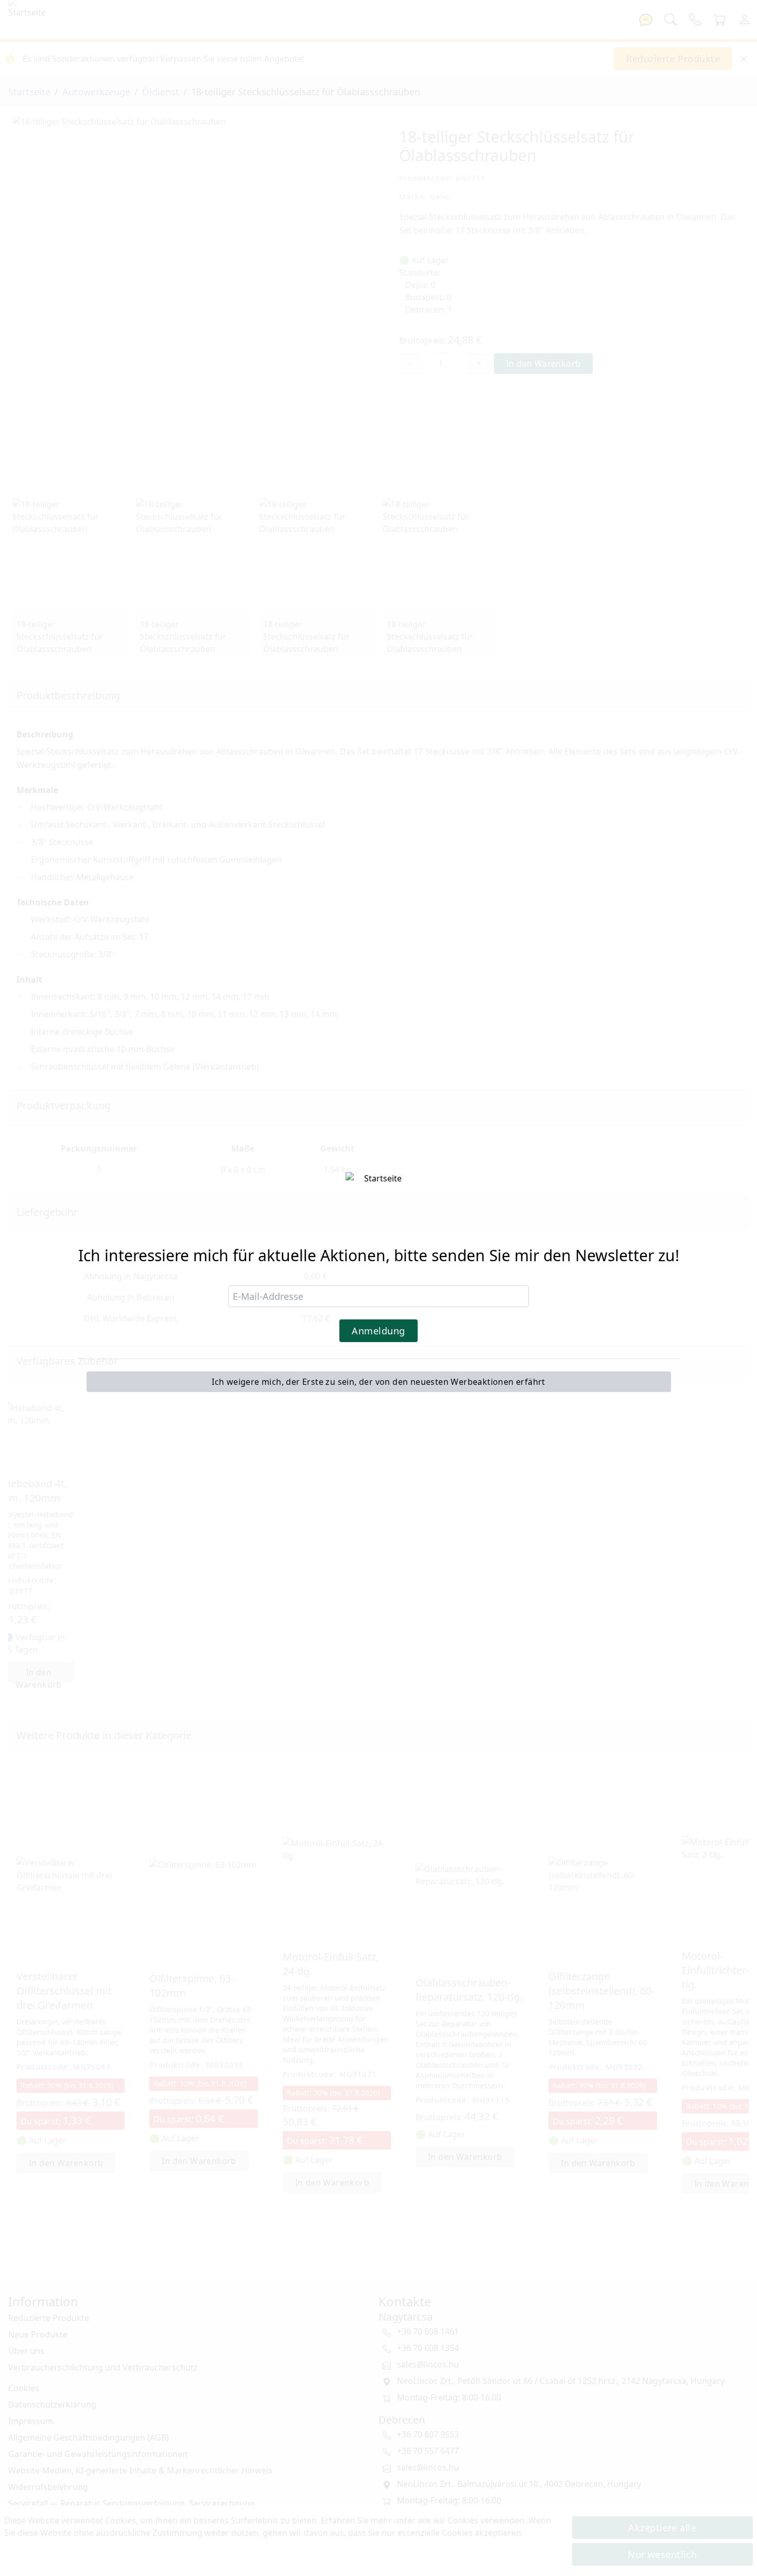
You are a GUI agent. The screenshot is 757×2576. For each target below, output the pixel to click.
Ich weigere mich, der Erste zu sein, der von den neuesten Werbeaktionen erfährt (378, 1382)
